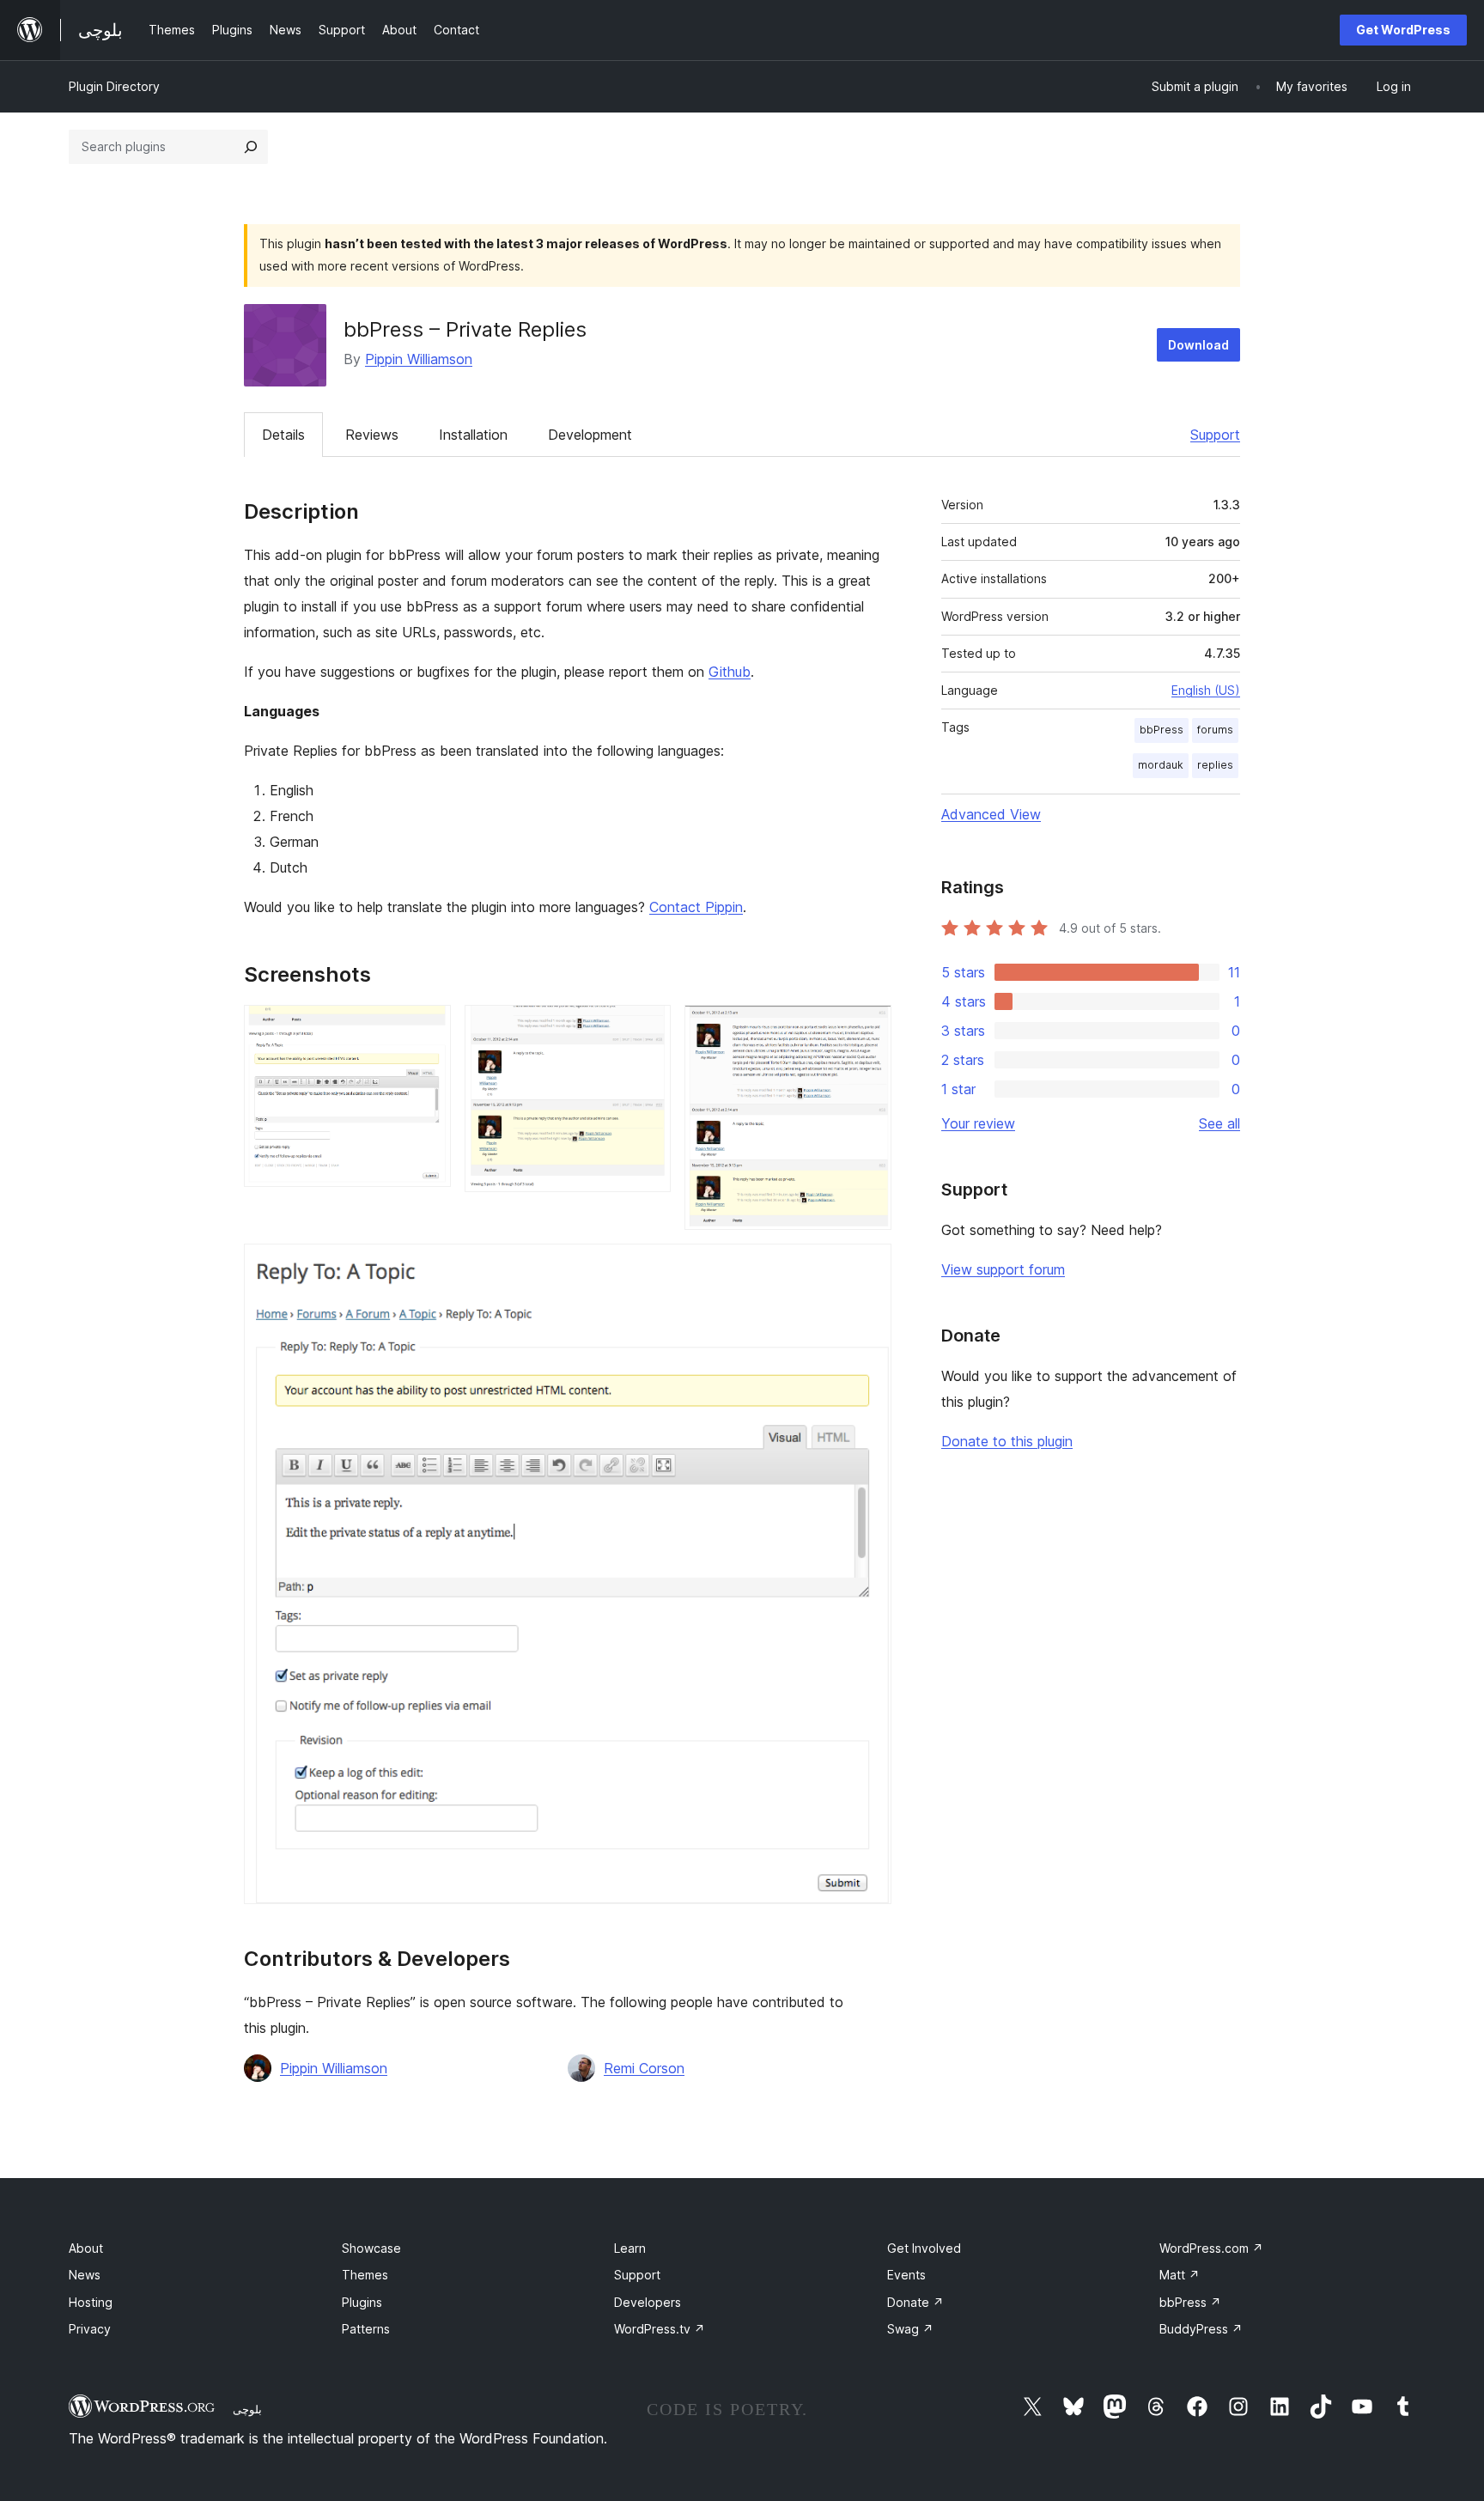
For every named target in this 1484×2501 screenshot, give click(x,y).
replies (1215, 765)
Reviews (372, 435)
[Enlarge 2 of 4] (648, 1028)
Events (906, 2275)
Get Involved (924, 2248)
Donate (915, 2302)
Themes (365, 2275)
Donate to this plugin (1007, 1441)
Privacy (90, 2329)
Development (590, 435)
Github (730, 672)
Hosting (91, 2302)
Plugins (362, 2302)
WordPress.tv (660, 2329)
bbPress (1162, 730)
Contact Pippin (696, 907)
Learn (630, 2248)
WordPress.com (1211, 2248)
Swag (910, 2329)
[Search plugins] (251, 147)
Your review (978, 1123)
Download (1198, 345)
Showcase (371, 2248)
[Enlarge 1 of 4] (428, 1028)
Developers (648, 2302)
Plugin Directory (114, 86)
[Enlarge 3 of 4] (868, 1028)
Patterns (366, 2329)
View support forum (1003, 1269)
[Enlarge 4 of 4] (868, 1267)
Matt (1180, 2275)
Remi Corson (644, 2068)
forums (1215, 730)
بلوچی (247, 2409)
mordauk (1161, 765)
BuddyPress (1201, 2329)
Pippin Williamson (419, 359)
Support (1215, 435)
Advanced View (991, 814)
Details (283, 435)
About (86, 2248)
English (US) (1206, 690)
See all (1219, 1123)
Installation (473, 435)
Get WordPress (1403, 30)
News (85, 2275)
